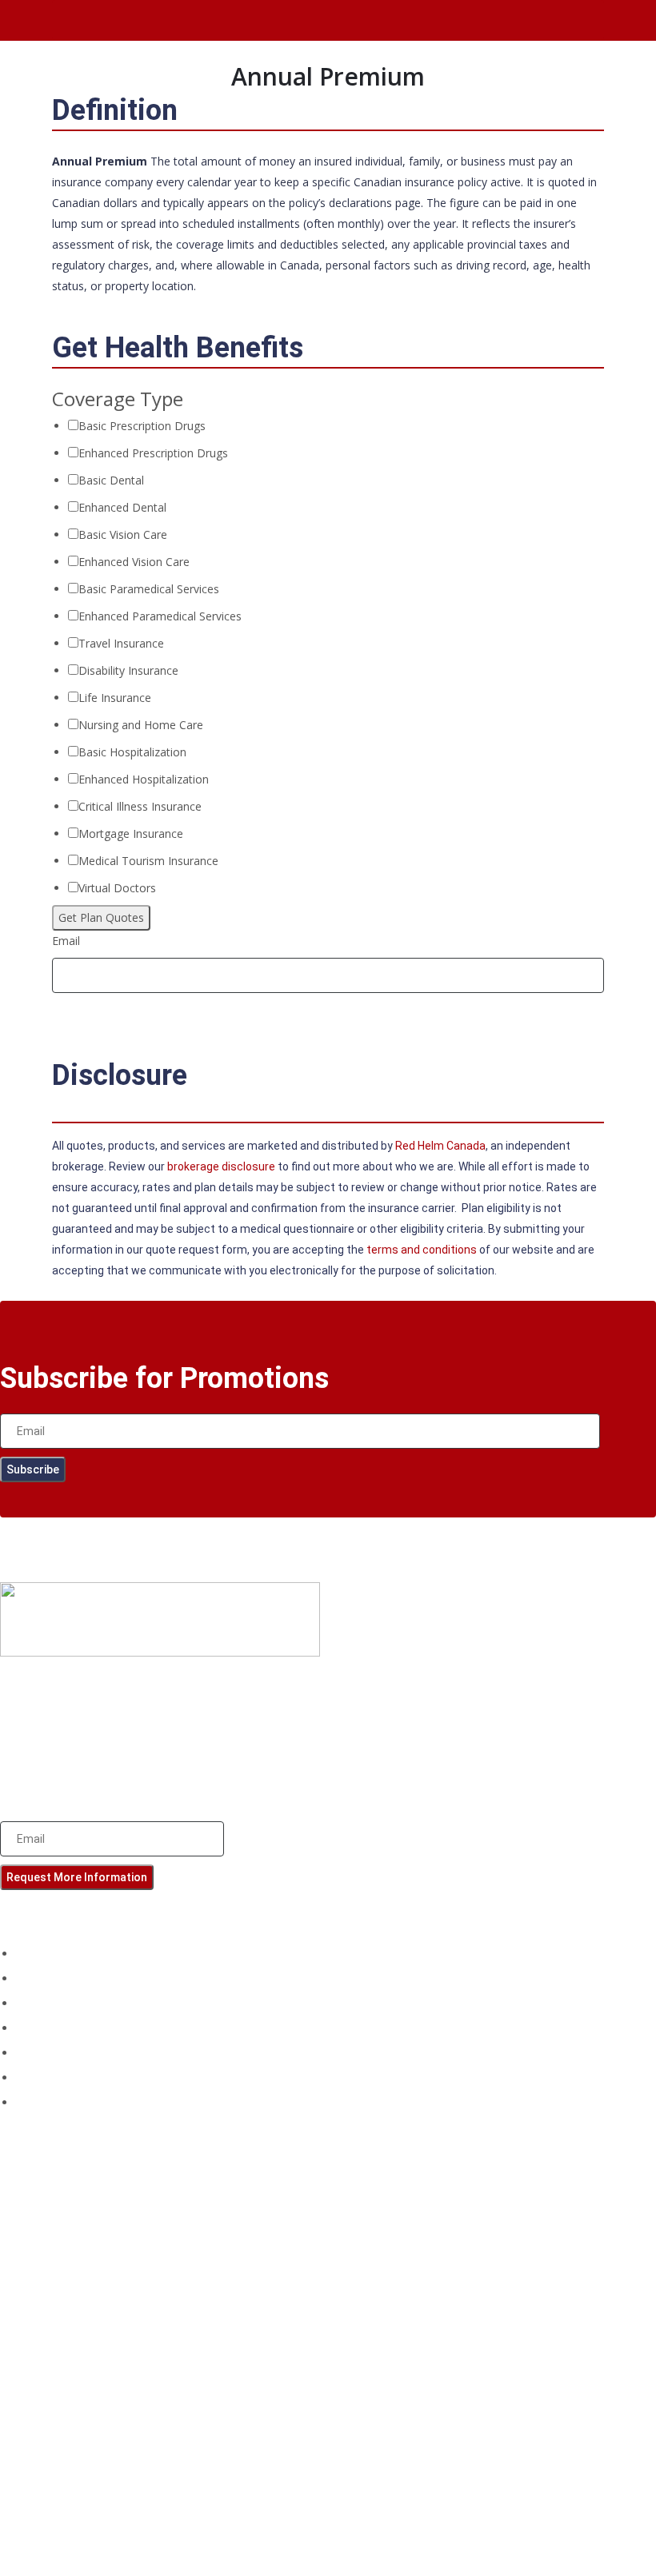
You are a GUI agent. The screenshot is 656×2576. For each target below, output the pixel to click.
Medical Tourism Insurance (148, 861)
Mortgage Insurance (131, 833)
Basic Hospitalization (132, 752)
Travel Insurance (121, 643)
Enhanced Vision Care (134, 562)
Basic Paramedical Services (149, 589)
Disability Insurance (128, 670)
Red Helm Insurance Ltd (406, 2522)
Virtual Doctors (117, 888)
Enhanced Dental (122, 507)
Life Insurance (115, 698)
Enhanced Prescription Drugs (153, 453)
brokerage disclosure (54, 1774)
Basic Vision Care (123, 534)
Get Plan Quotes (101, 917)
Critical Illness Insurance (140, 806)
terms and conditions (422, 1250)
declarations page (375, 203)
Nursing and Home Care (141, 725)
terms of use (187, 1733)
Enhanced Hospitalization (144, 779)
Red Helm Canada (440, 1146)
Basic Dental (111, 480)
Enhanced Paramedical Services (160, 616)
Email (66, 941)
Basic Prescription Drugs (142, 426)
